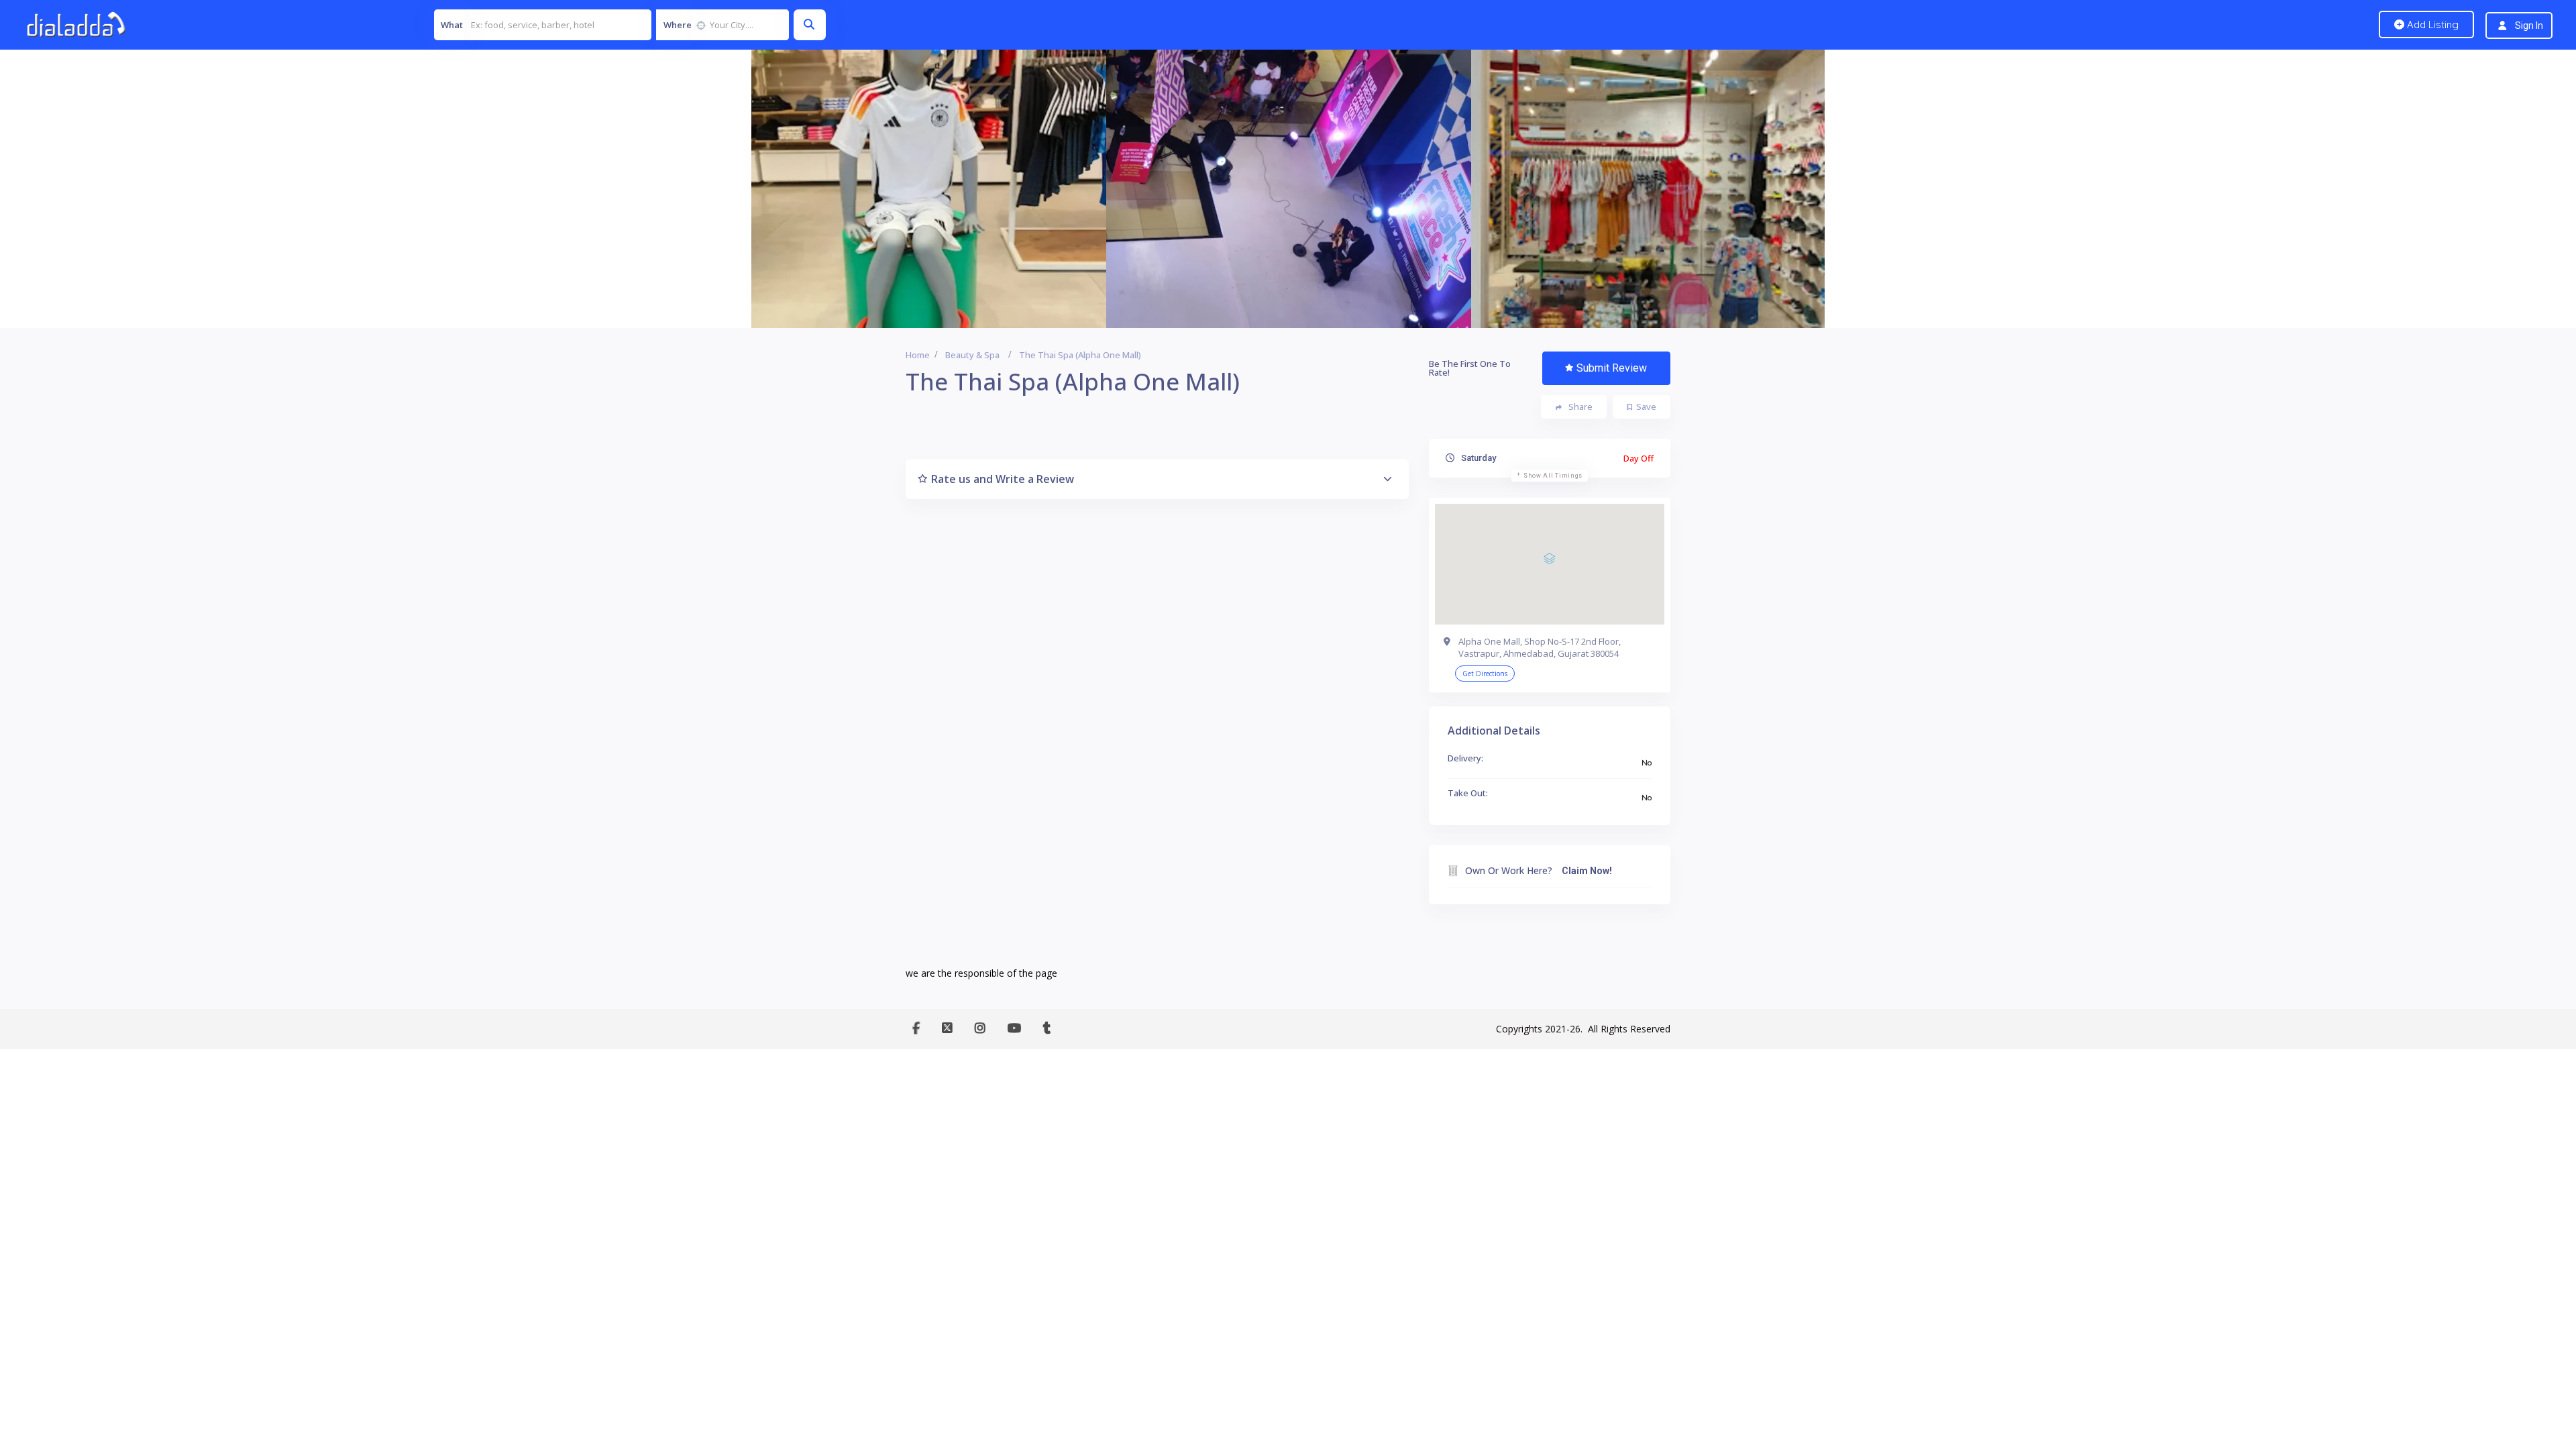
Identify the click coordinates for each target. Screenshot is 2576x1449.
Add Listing (2431, 24)
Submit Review (1612, 368)
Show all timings (1553, 476)
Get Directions (1485, 674)
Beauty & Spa (972, 355)
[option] (924, 189)
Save (1646, 407)
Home (918, 355)
